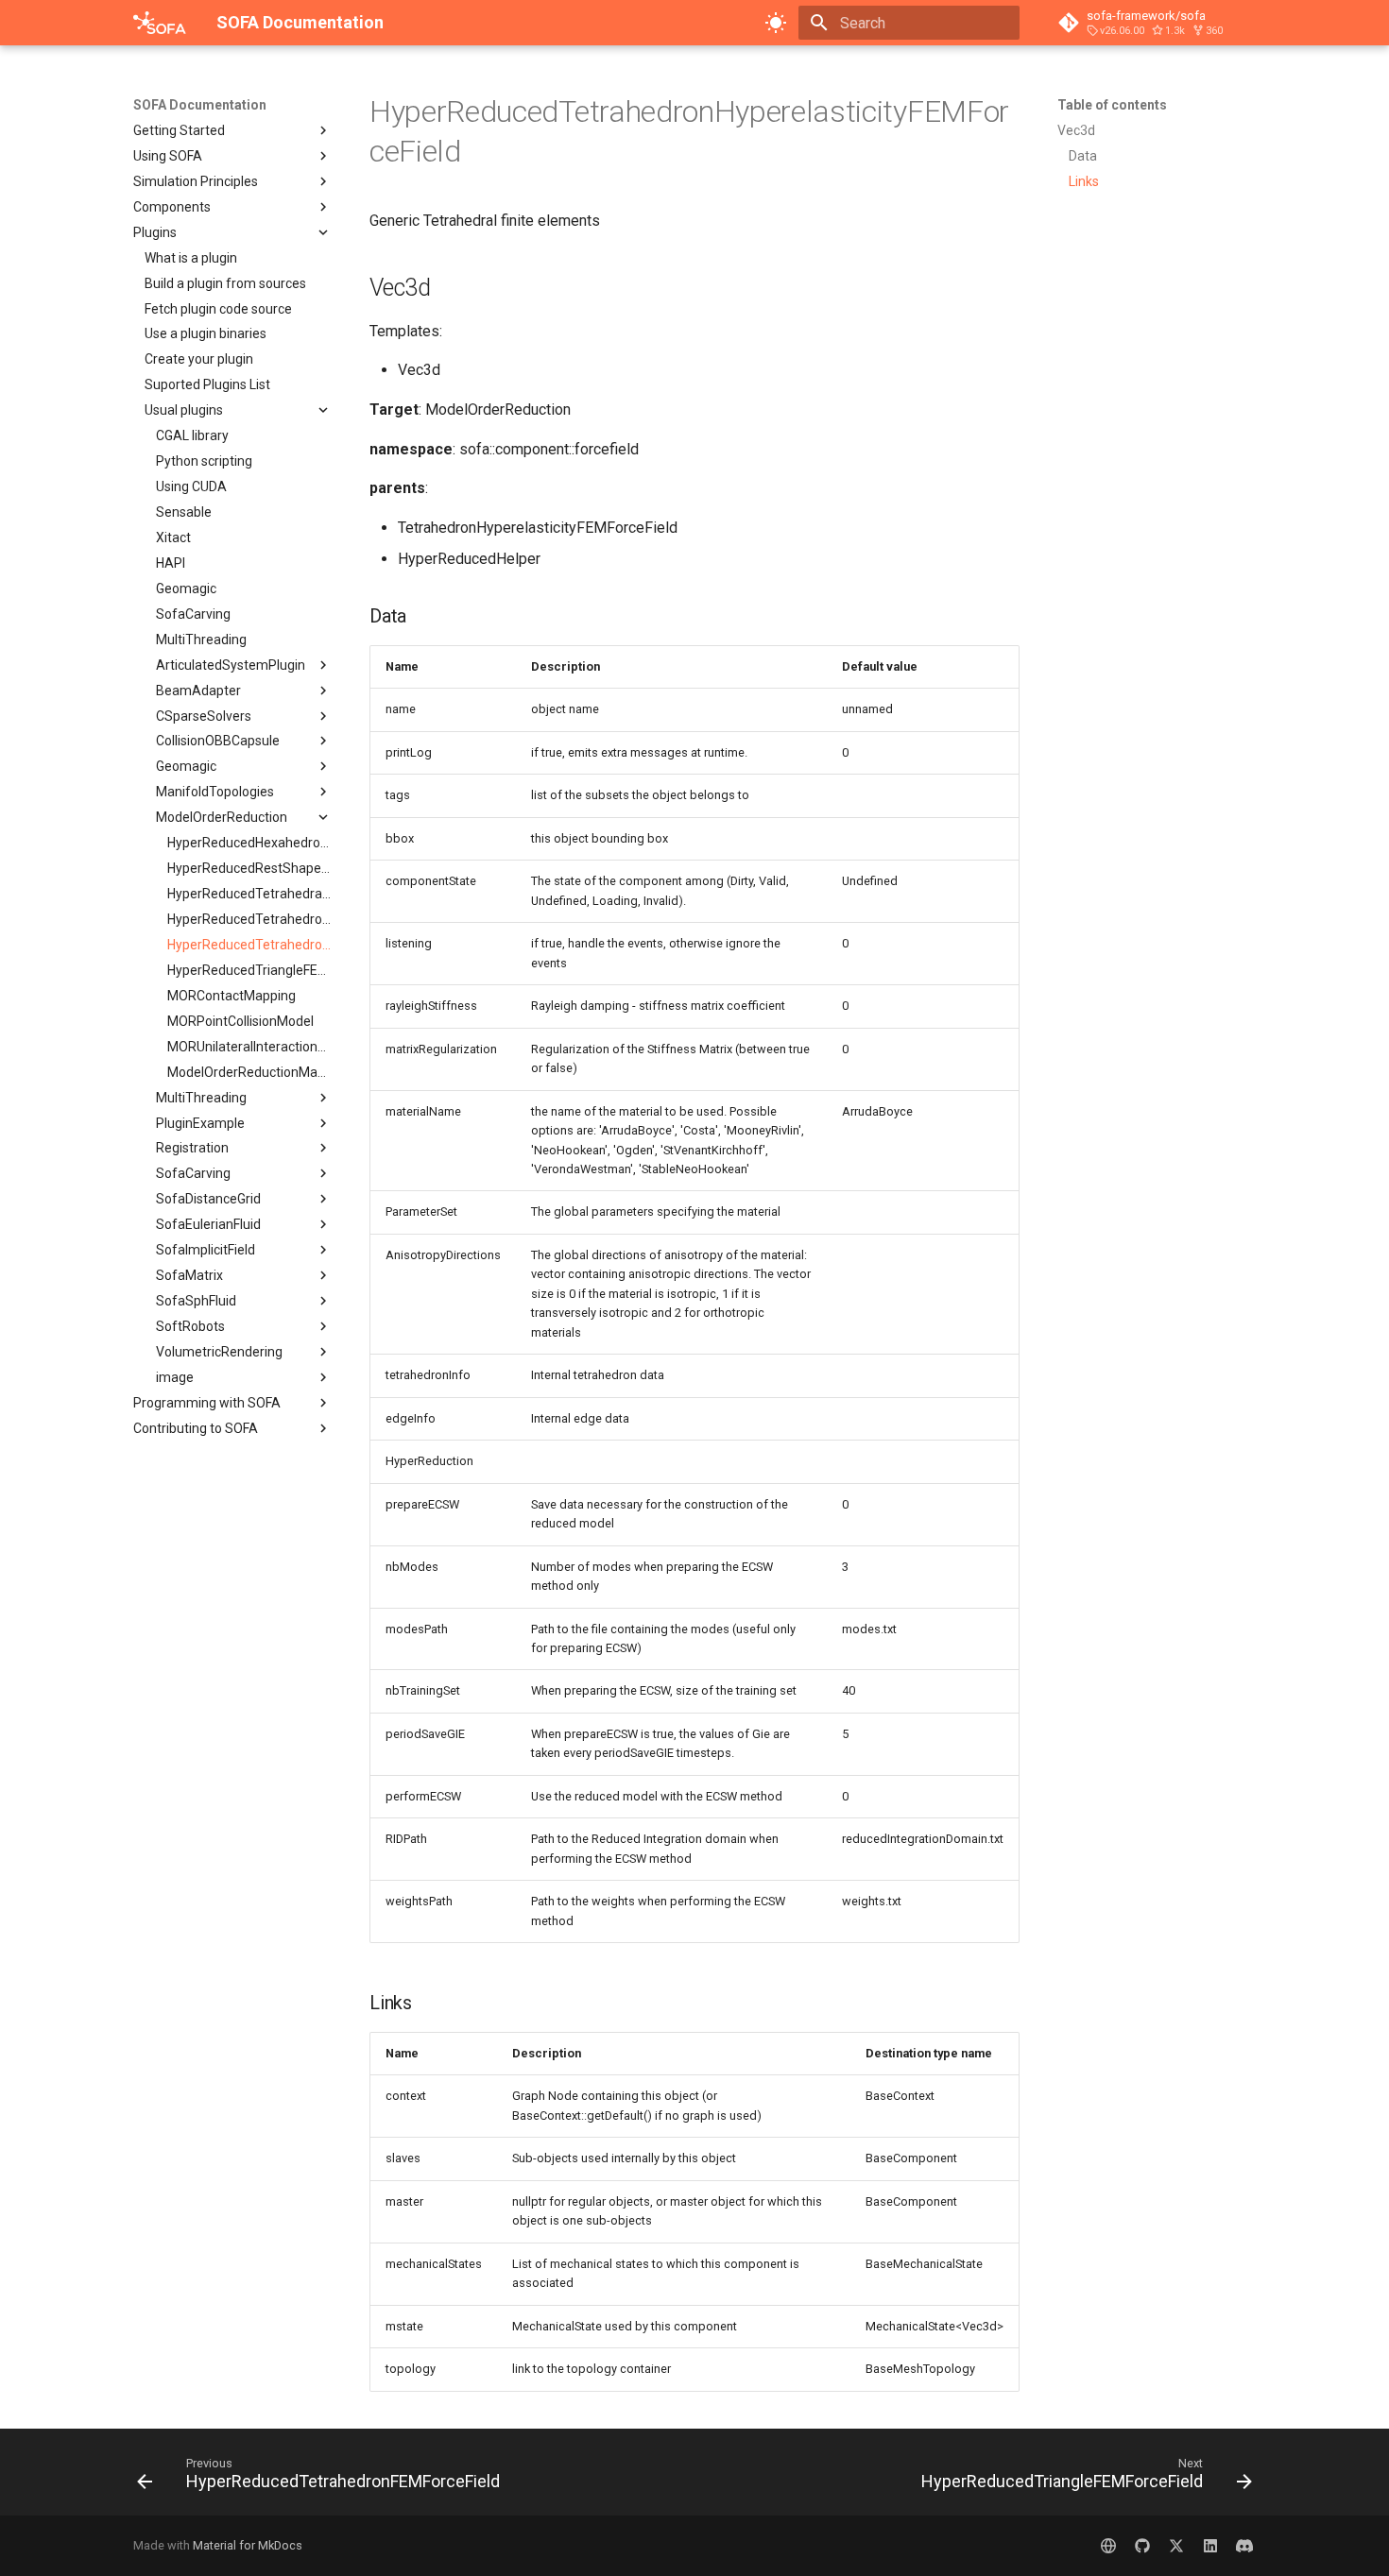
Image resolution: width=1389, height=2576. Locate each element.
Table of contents (1112, 105)
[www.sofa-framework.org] (1108, 2546)
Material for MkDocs (248, 2545)
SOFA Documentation (200, 105)
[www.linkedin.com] (1210, 2546)
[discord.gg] (1244, 2546)
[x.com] (1176, 2546)
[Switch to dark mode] (776, 23)
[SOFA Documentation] (160, 23)
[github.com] (1142, 2546)
